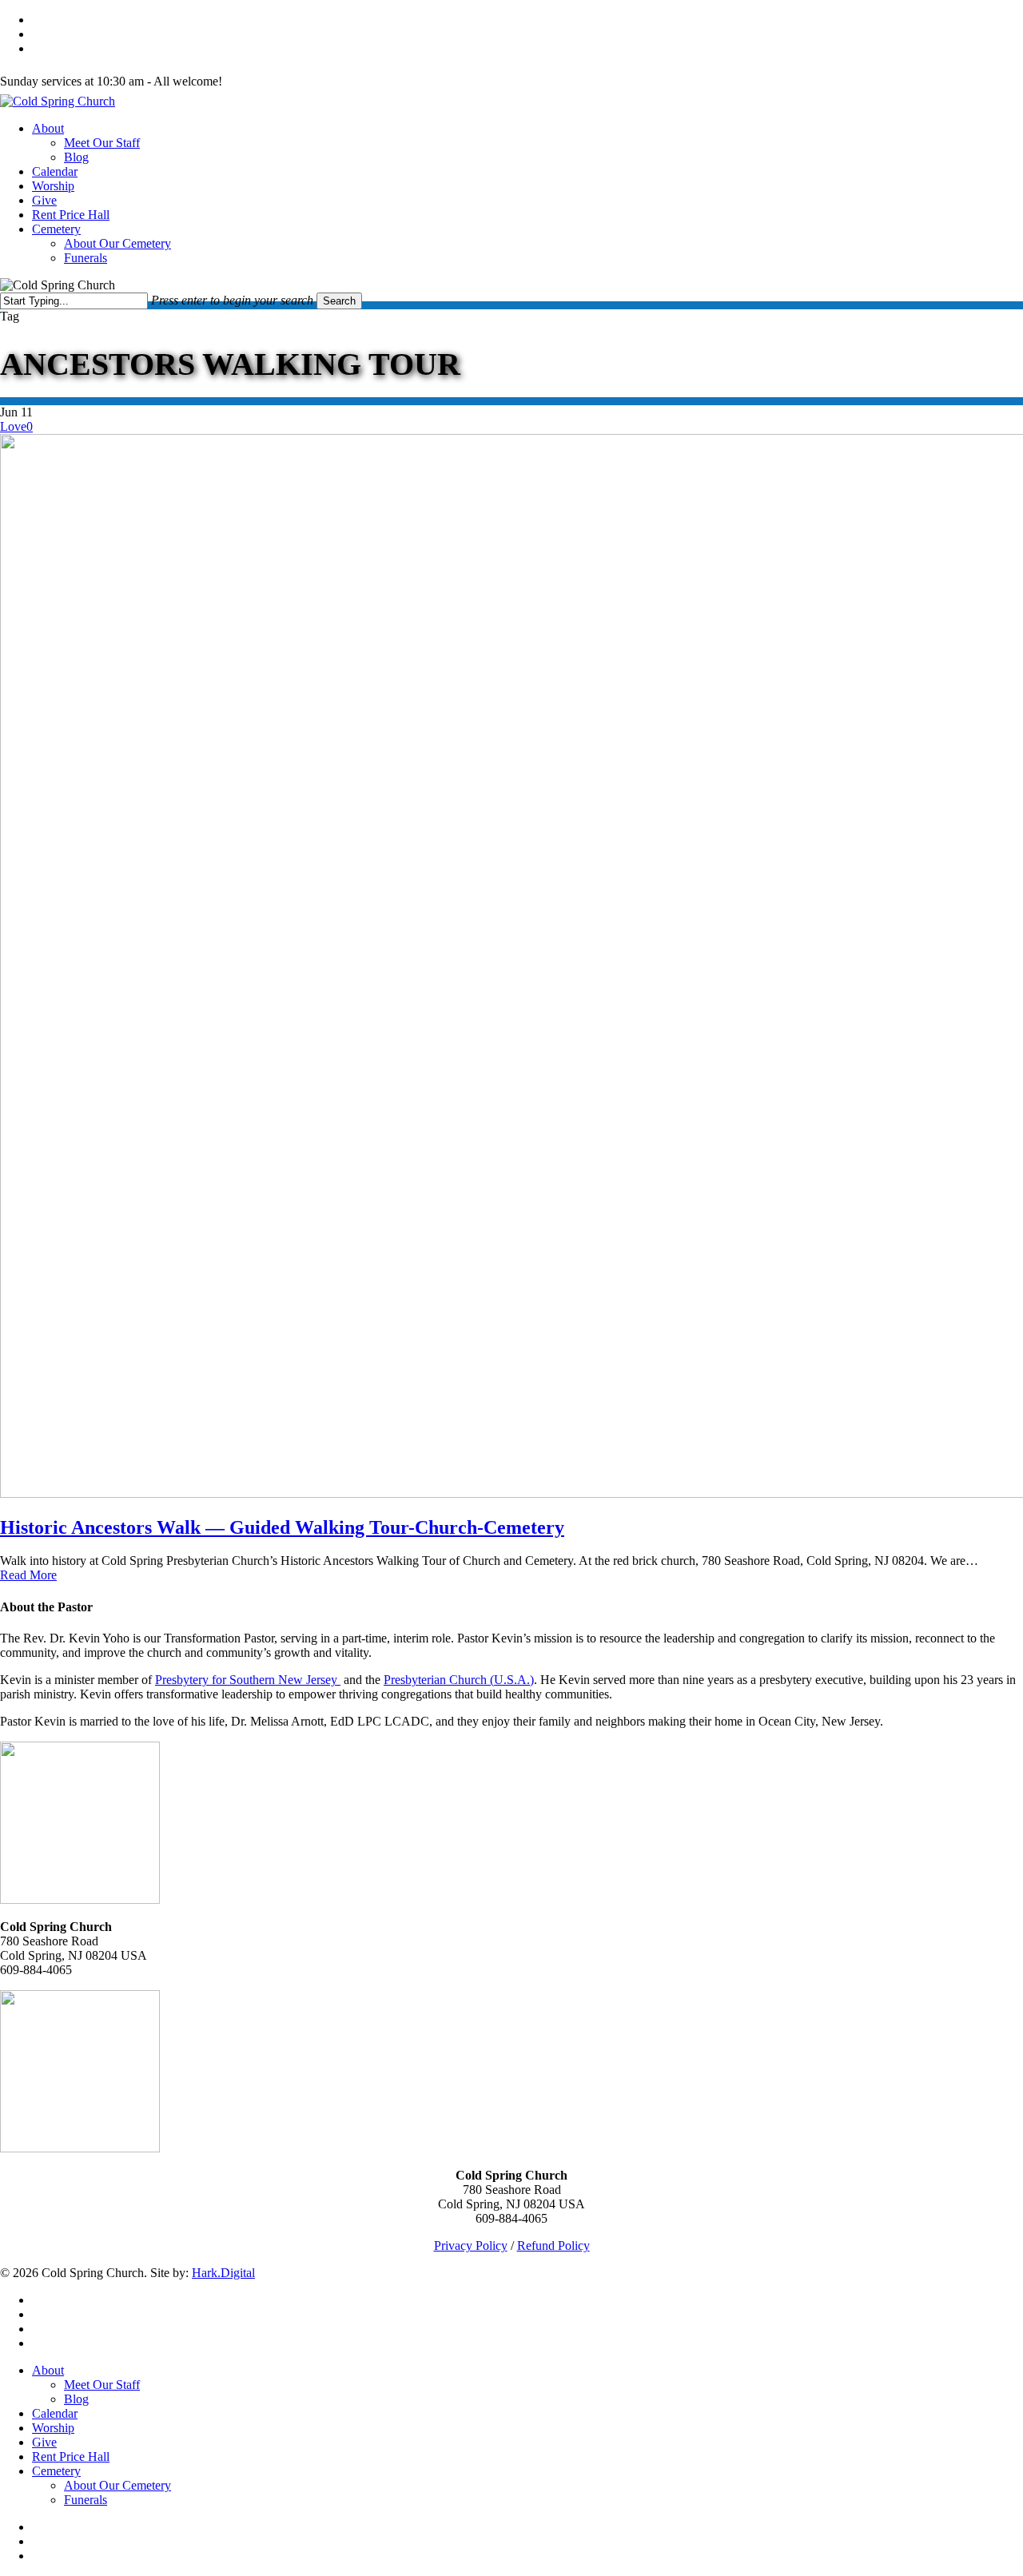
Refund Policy (553, 2246)
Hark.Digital (223, 2273)
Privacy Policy (471, 2246)
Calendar (55, 2413)
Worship (53, 2428)
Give (44, 2442)
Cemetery (56, 2471)
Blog (76, 2399)
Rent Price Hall (71, 2457)
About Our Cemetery (117, 2485)
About (48, 2370)
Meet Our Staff (102, 2385)
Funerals (86, 2500)
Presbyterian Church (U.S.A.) (459, 1680)
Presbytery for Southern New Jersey (248, 1680)
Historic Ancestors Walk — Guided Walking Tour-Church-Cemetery (282, 1527)
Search (339, 301)
